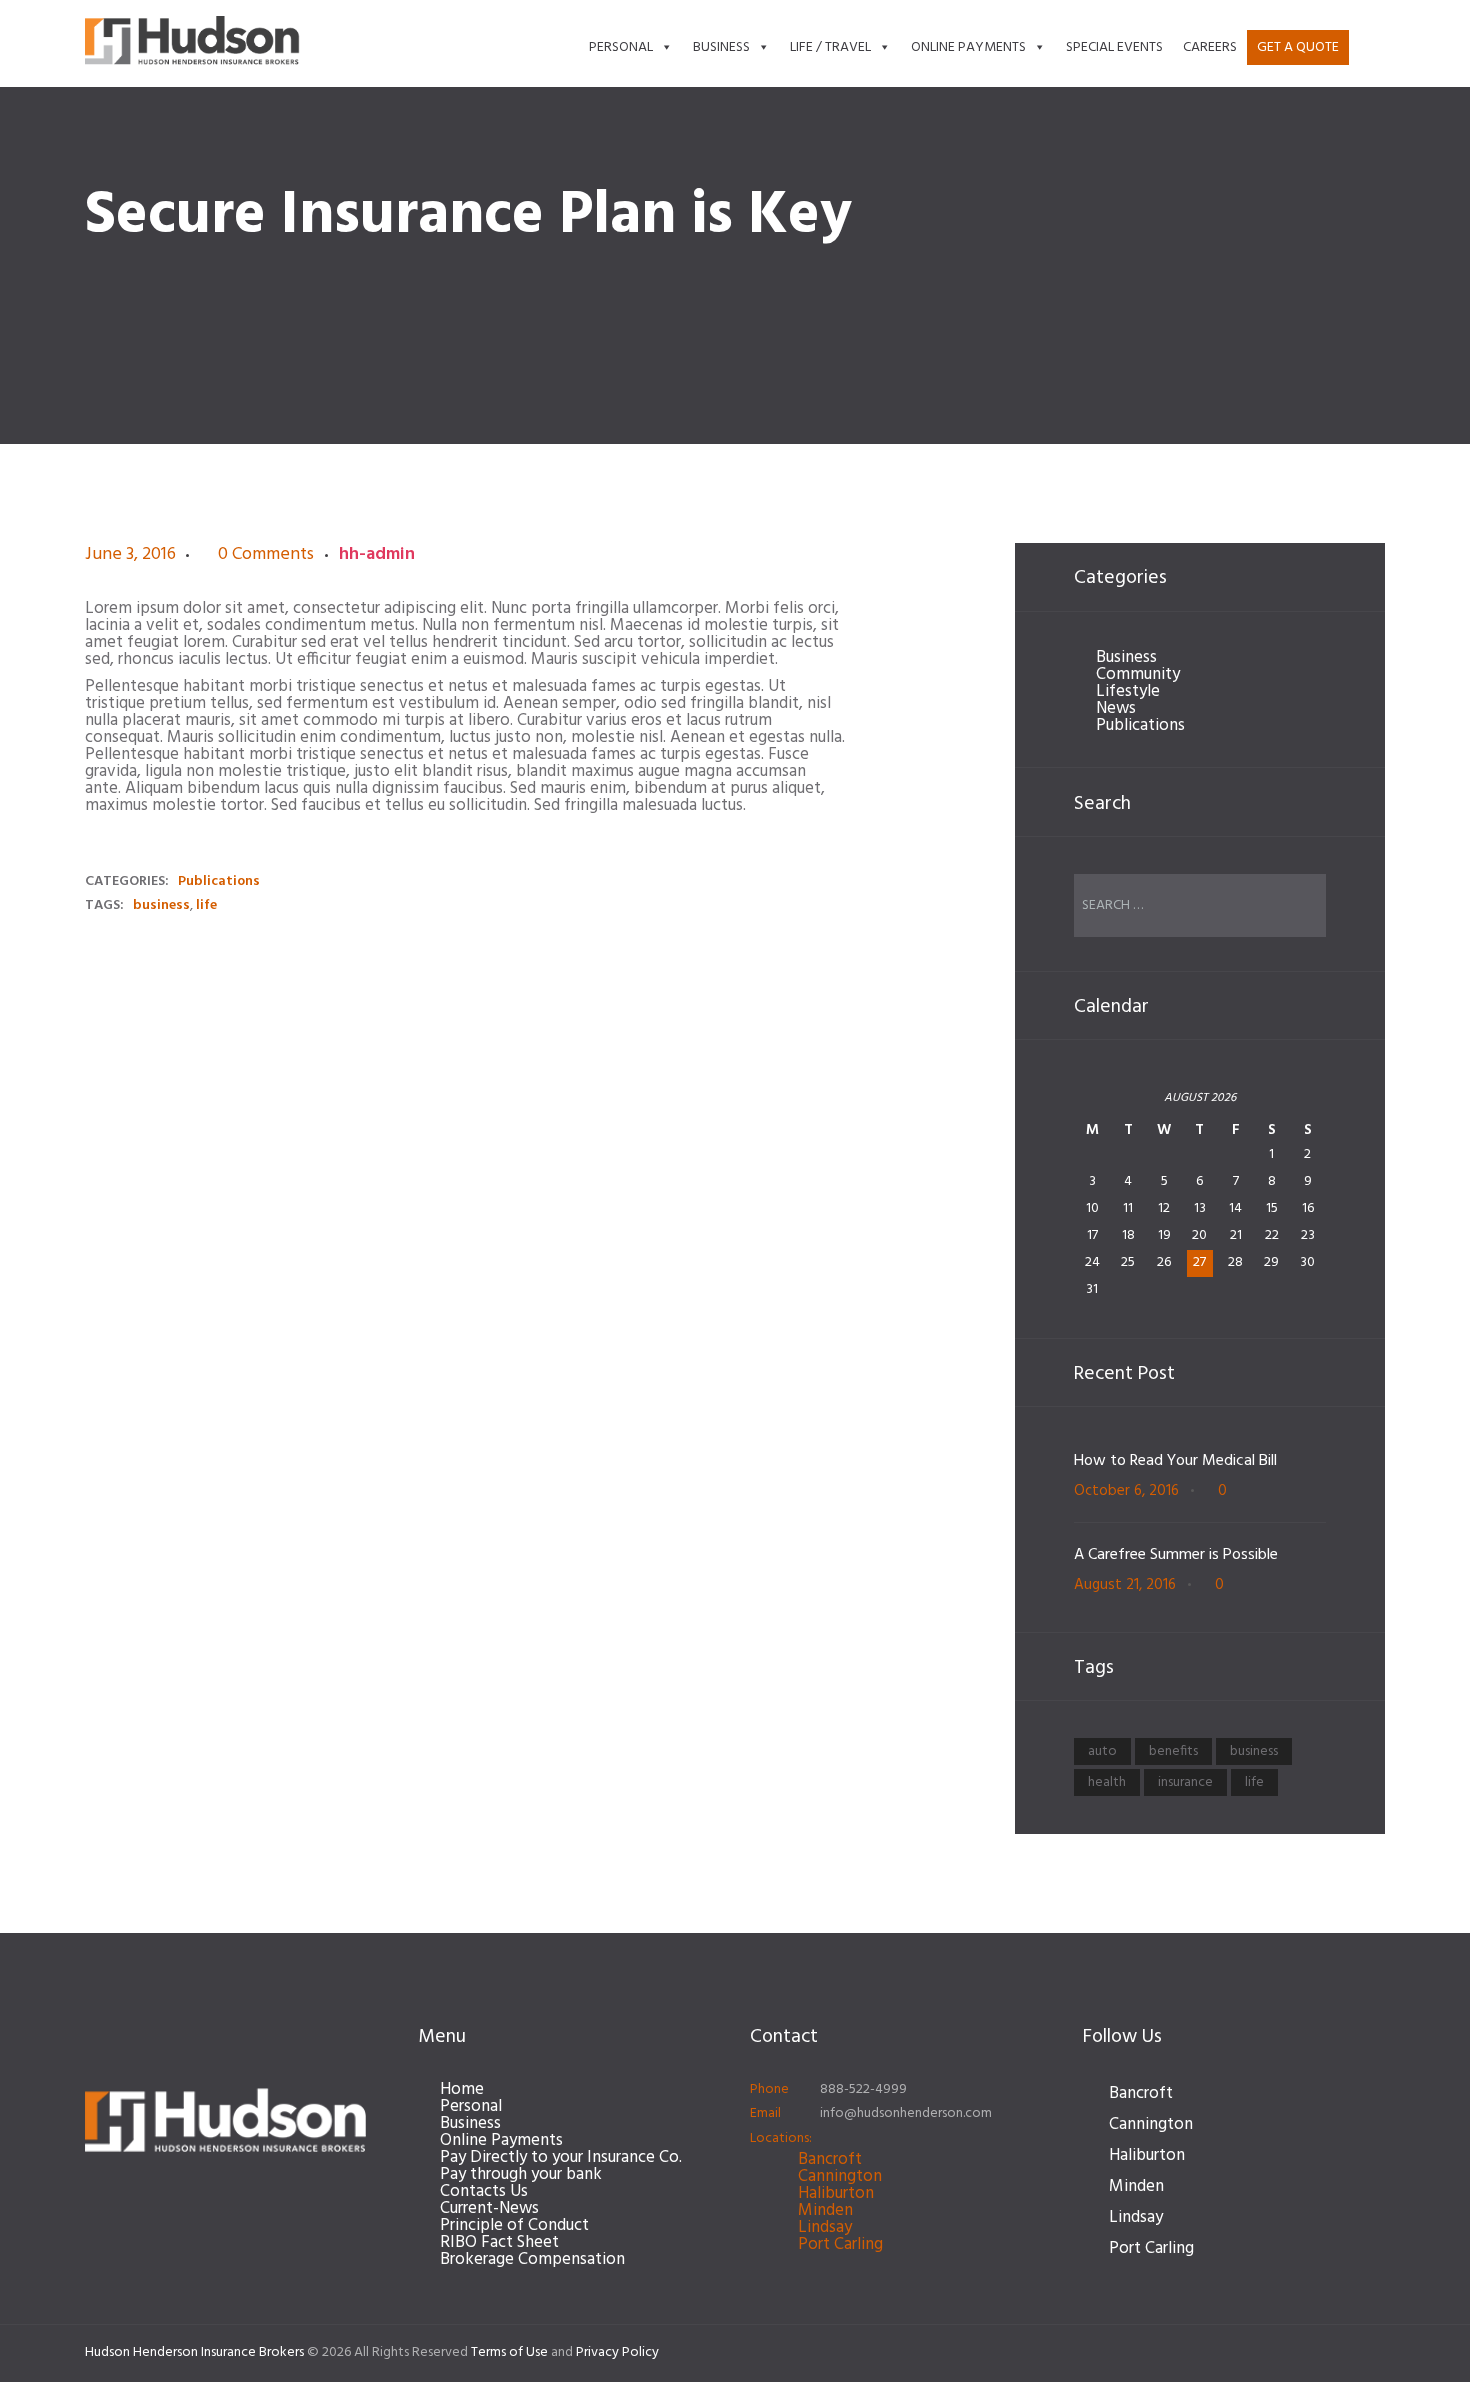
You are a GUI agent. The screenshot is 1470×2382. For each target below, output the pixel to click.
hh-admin (377, 554)
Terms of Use (509, 2352)
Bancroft (830, 2159)
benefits (1173, 1751)
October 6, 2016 (1126, 1491)
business (161, 905)
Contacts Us (484, 2191)
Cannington (840, 2176)
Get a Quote (1298, 47)
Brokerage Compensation (532, 2259)
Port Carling (840, 2244)
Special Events (1114, 47)
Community (1138, 674)
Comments (266, 555)
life (206, 905)
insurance (1185, 1782)
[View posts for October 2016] (1093, 1105)
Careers (1210, 47)
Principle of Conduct (514, 2225)
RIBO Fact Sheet (499, 2242)
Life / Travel (830, 47)
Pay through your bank (521, 2174)
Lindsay (825, 2227)
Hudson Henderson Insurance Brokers (194, 2352)
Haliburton (836, 2193)
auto (1102, 1751)
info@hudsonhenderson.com (906, 2113)
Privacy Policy (617, 2352)
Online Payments (968, 47)
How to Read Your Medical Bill (1175, 1461)
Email (765, 2113)
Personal (621, 47)
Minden (825, 2210)
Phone (769, 2089)
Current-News (489, 2208)
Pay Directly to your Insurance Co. (561, 2157)
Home (462, 2089)
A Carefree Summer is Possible (1176, 1555)
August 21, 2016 (1125, 1585)
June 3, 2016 (130, 554)
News (1116, 708)
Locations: (781, 2138)
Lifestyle (1128, 691)
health (1107, 1782)
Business (721, 47)
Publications (219, 881)
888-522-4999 (863, 2089)
